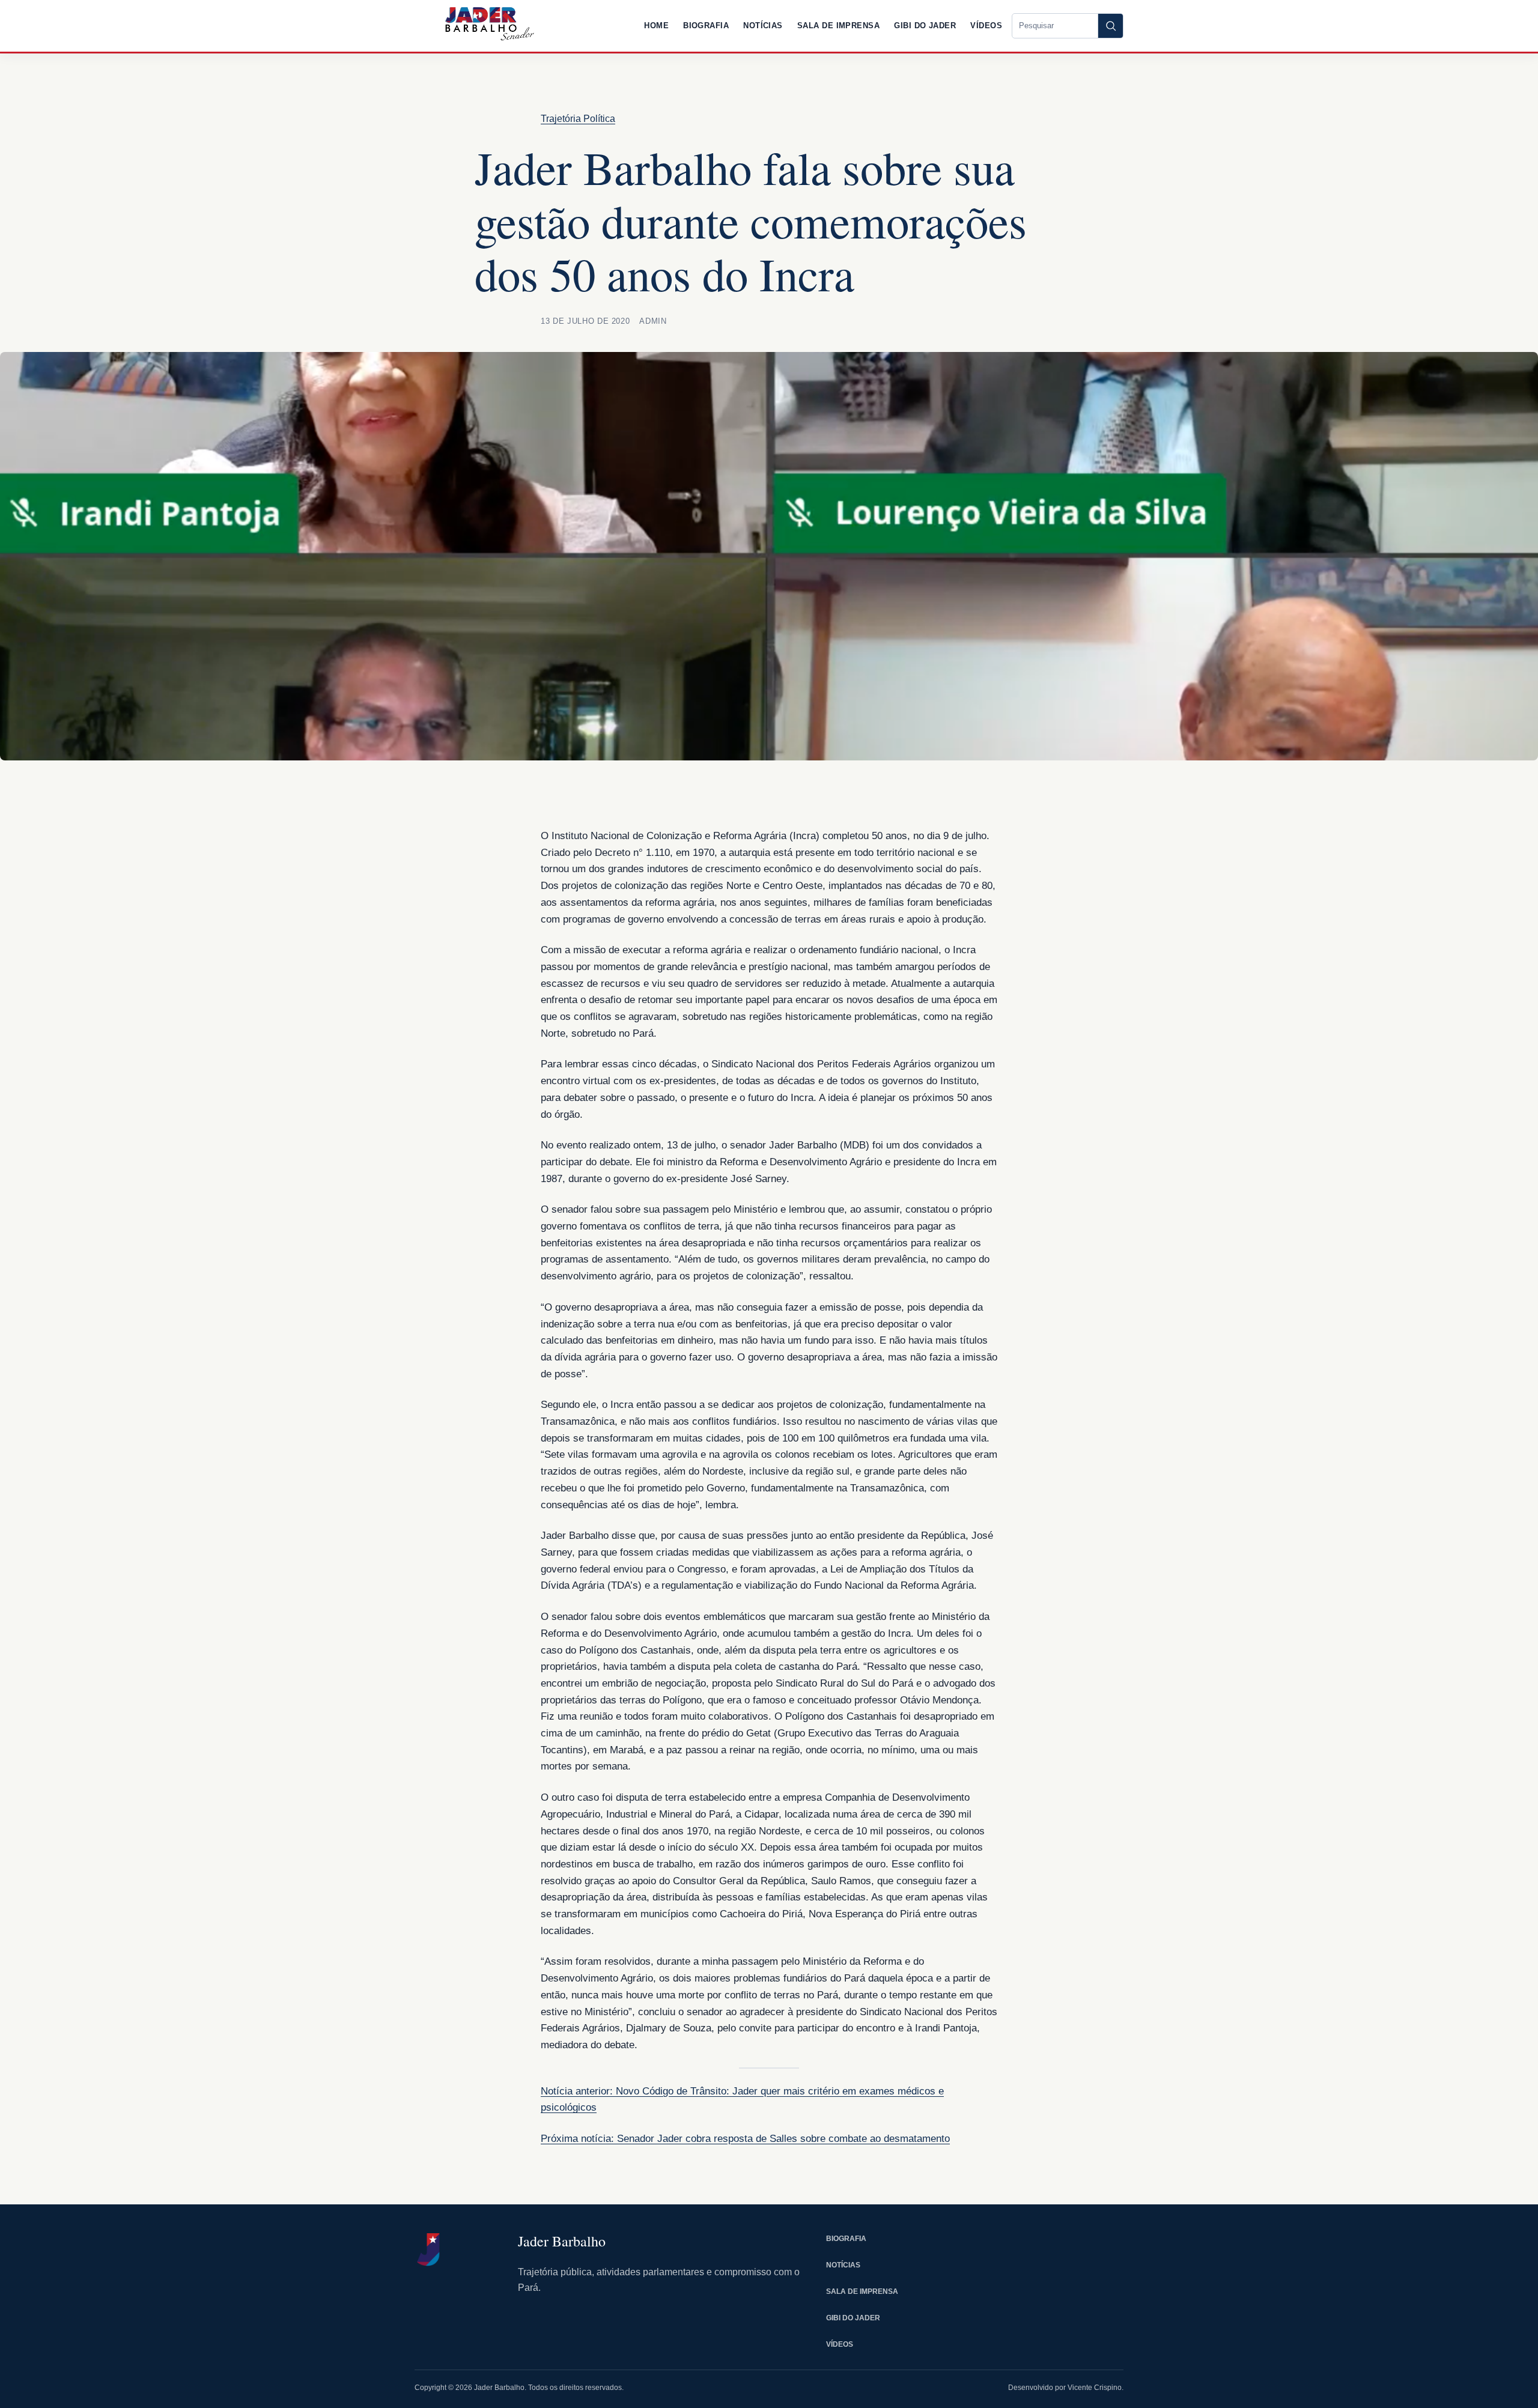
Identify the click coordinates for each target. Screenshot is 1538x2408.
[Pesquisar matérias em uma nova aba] (1110, 26)
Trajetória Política (578, 119)
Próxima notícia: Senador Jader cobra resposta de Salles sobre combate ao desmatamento (745, 2139)
